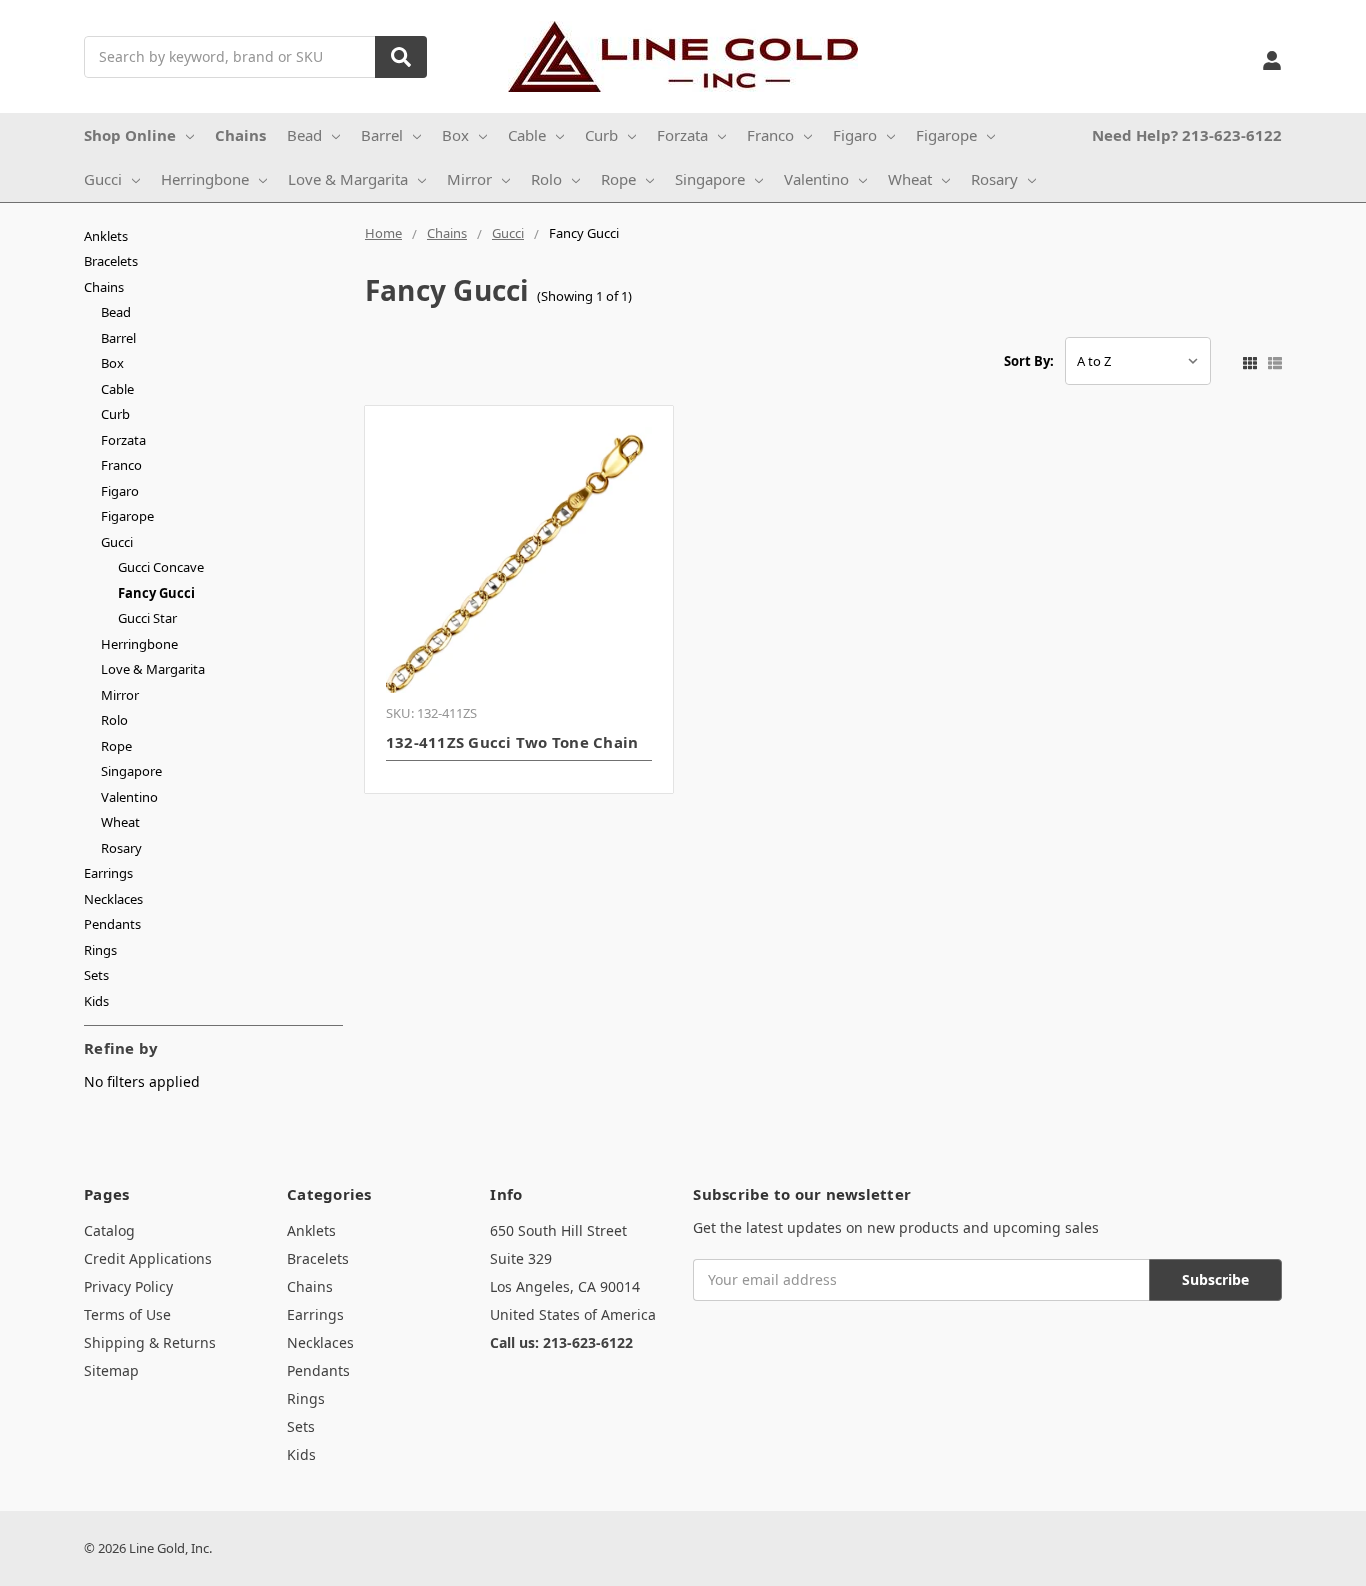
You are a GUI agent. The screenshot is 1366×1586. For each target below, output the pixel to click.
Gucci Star (147, 618)
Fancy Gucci (156, 593)
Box (455, 135)
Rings (100, 950)
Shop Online (130, 135)
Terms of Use (127, 1314)
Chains (240, 135)
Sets (96, 975)
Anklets (106, 236)
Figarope (946, 135)
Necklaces (113, 899)
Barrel (382, 135)
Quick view (519, 560)
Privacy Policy (128, 1286)
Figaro (855, 135)
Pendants (112, 924)
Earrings (108, 873)
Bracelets (111, 261)
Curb (601, 135)
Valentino (816, 179)
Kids (96, 1001)
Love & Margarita (348, 179)
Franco (770, 135)
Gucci (103, 179)
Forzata (682, 135)
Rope (618, 179)
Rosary (994, 179)
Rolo (546, 179)
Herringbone (205, 179)
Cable (527, 135)
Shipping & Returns (150, 1342)
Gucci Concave (161, 567)
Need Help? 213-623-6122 (1187, 135)
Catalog (109, 1230)
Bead (304, 135)
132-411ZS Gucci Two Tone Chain (512, 742)
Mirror (469, 179)
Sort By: (1029, 361)
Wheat (910, 179)
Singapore (710, 179)
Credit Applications (148, 1258)
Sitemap (111, 1370)
